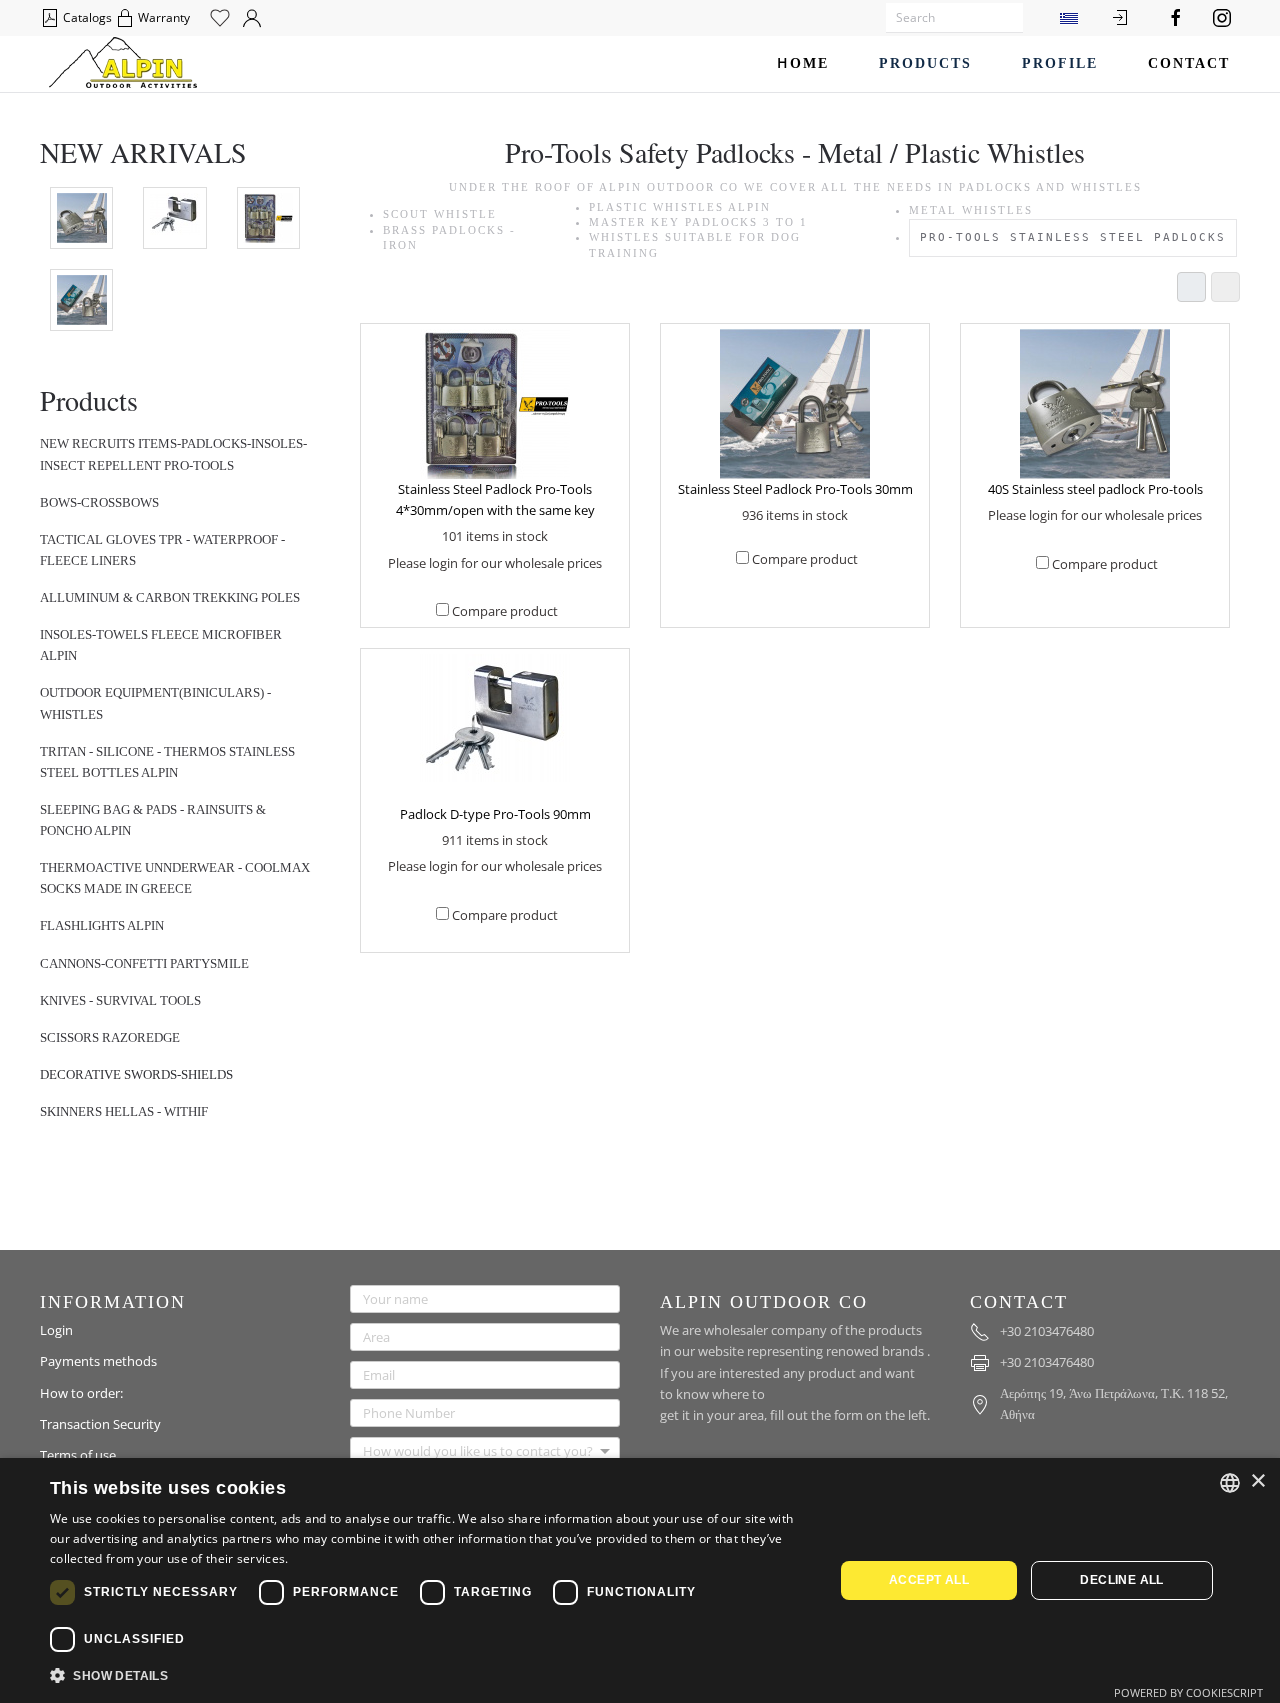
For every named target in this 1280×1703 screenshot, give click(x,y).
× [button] (1257, 1481)
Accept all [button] (929, 1580)
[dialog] (640, 1580)
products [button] (925, 63)
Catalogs (86, 17)
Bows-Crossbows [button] (99, 502)
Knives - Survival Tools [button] (120, 1000)
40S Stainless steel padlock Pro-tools (1095, 489)
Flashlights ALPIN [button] (102, 925)
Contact (1189, 63)
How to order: (81, 1393)
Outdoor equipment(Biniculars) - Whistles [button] (155, 703)
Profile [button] (1060, 63)
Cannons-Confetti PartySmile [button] (144, 963)
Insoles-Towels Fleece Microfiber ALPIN (161, 645)
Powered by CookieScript (1188, 1692)
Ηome (803, 63)
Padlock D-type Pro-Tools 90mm (495, 814)
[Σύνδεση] (1120, 18)
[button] (430, 1676)
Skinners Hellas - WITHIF (124, 1111)
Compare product (505, 611)
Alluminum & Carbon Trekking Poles (170, 597)
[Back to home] (123, 64)
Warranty (162, 17)
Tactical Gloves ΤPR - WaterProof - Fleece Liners (162, 550)
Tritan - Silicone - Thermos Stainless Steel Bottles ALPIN (167, 762)
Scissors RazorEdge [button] (110, 1037)
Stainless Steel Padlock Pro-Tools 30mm (795, 489)
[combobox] (1230, 1483)
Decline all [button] (1121, 1580)
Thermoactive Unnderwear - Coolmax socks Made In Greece (175, 878)
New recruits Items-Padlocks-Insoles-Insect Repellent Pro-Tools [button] (173, 454)
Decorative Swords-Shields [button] (136, 1074)
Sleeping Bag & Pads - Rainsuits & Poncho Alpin (153, 820)
